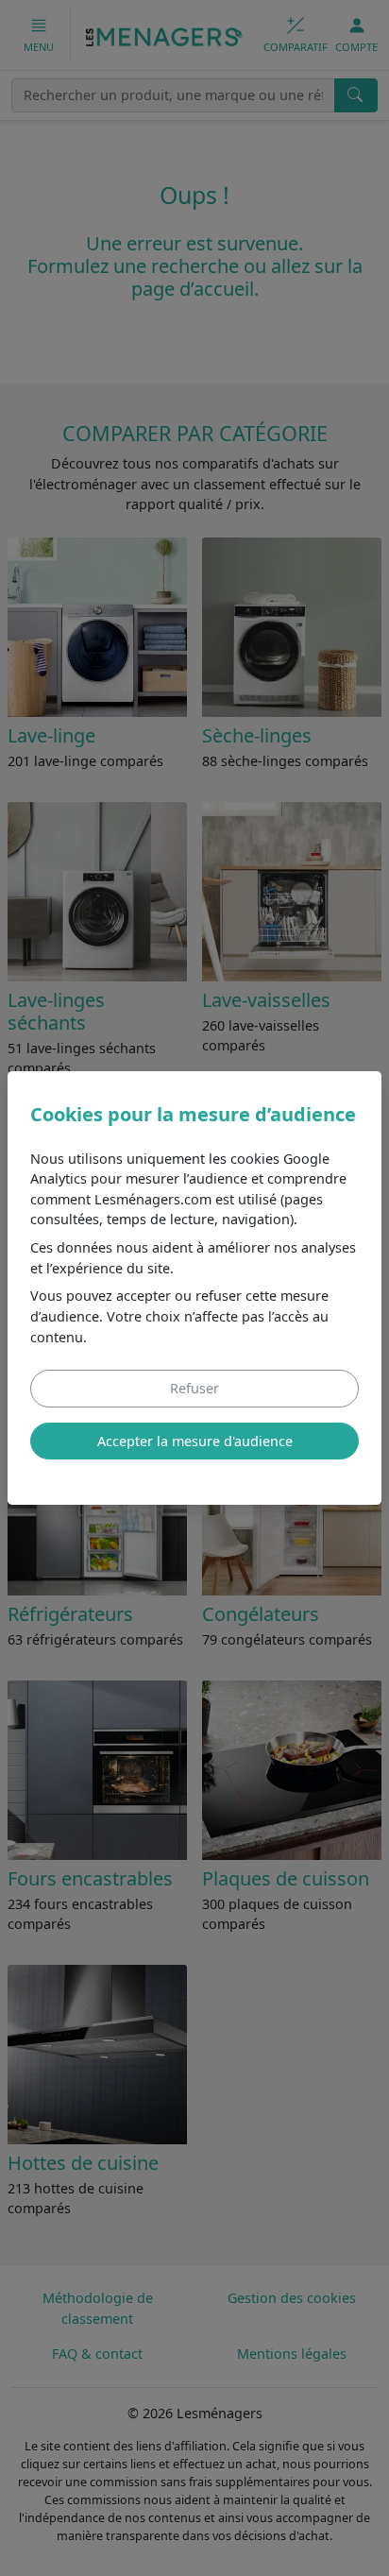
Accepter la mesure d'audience (195, 1441)
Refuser (194, 1388)
